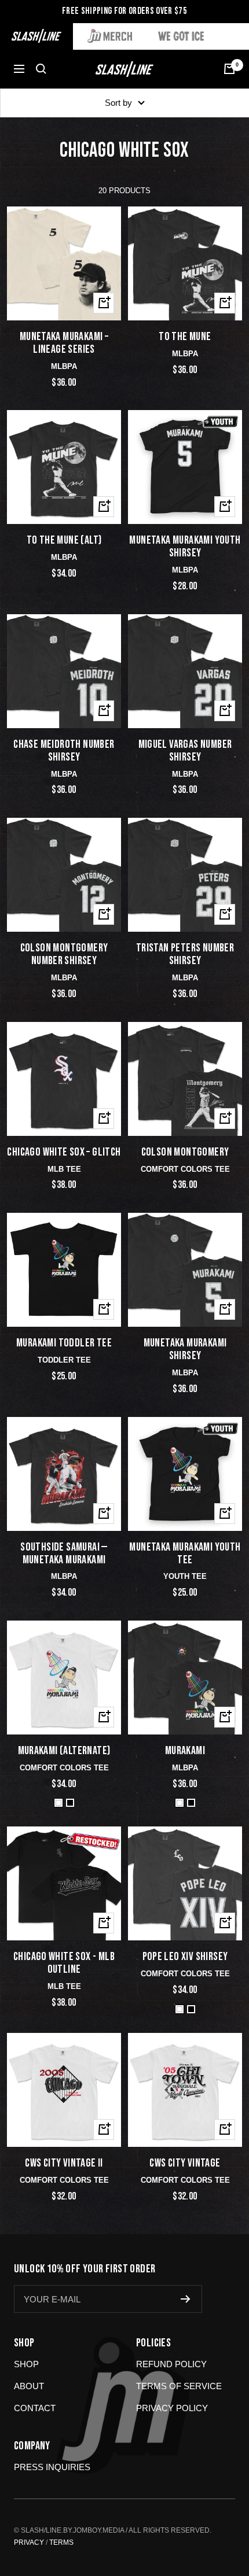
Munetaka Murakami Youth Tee (185, 1554)
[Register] (186, 2299)
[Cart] (229, 69)
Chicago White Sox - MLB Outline (64, 1964)
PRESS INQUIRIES (52, 2467)
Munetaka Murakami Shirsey (185, 1350)
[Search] (41, 69)
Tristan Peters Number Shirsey (185, 955)
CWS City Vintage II (64, 2164)
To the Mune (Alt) (64, 541)
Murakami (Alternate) (64, 1751)
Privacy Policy (172, 2408)
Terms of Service (179, 2386)
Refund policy (171, 2364)
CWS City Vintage (185, 2164)
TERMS (61, 2542)
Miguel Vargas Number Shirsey (185, 751)
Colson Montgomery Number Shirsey (64, 955)
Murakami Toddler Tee (64, 1344)
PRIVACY (29, 2542)
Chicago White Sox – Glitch (64, 1153)
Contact (35, 2408)
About (29, 2386)
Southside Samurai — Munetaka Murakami (64, 1554)
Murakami (185, 1751)
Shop (26, 2364)
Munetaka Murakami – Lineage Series (64, 344)
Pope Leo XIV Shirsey (185, 1957)
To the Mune (185, 337)
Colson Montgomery (185, 1153)
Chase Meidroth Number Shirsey (64, 751)
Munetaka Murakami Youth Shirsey (185, 547)
